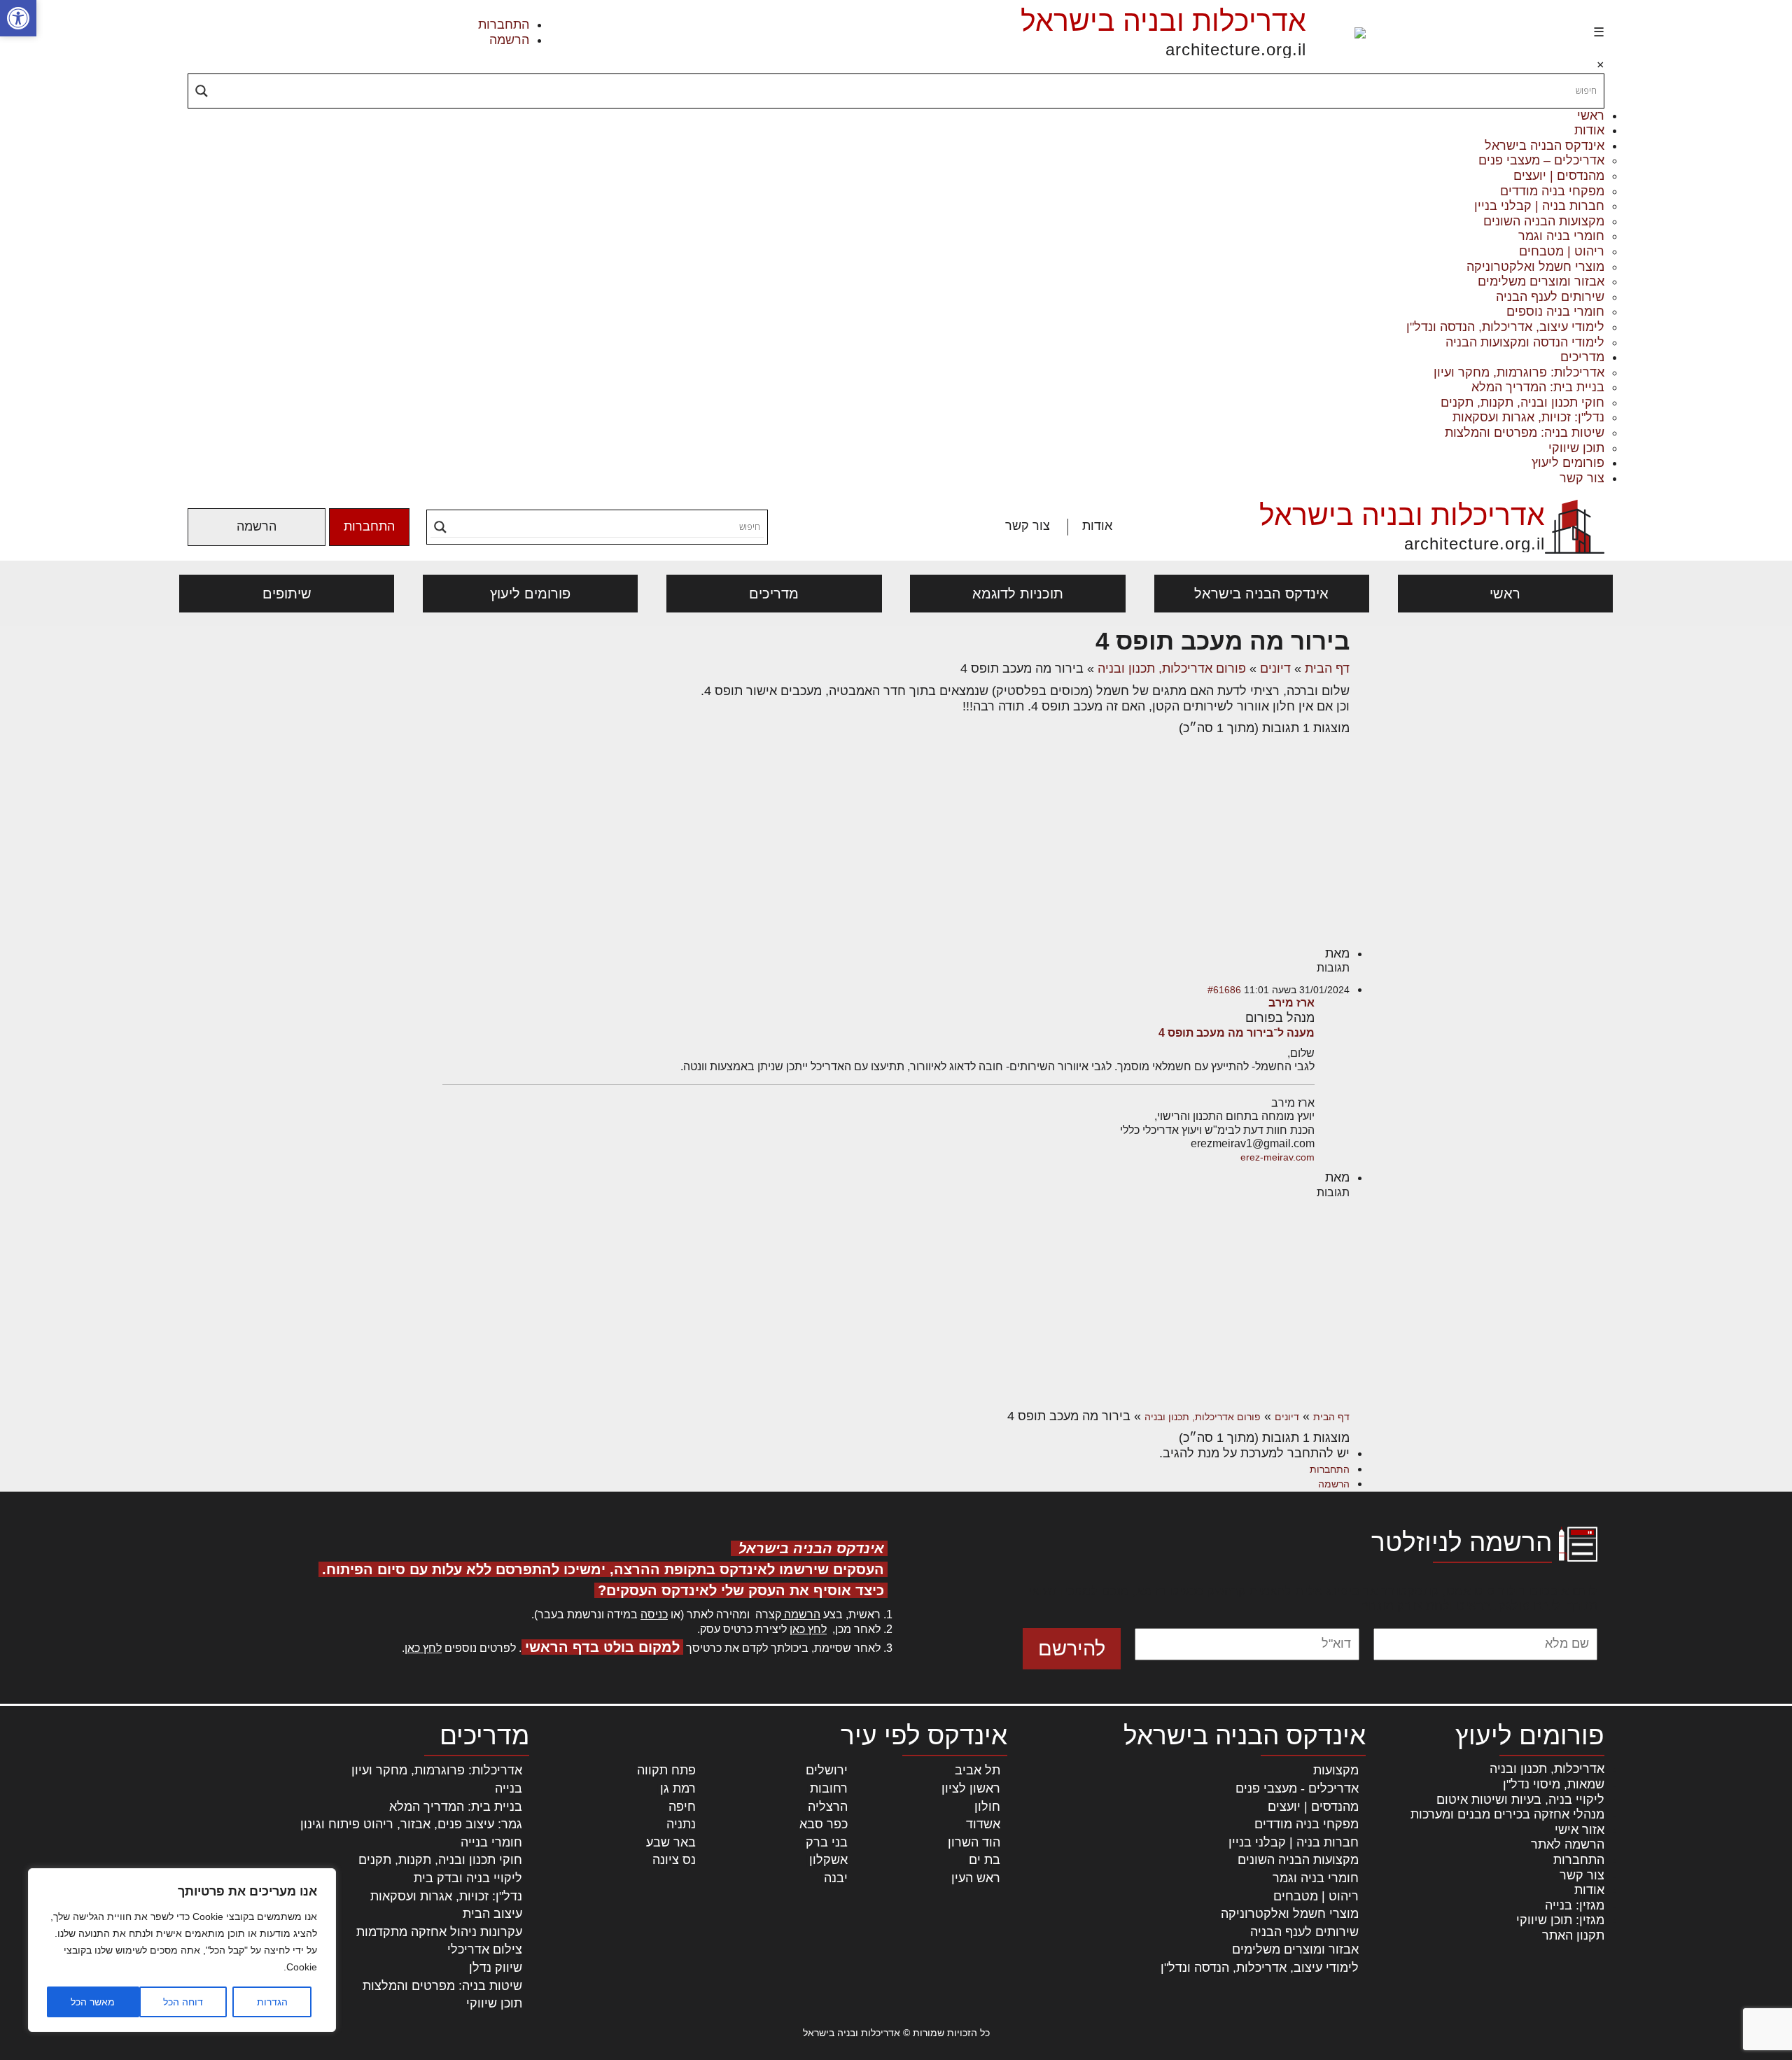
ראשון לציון (971, 1788)
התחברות (504, 24)
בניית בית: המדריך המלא (1538, 387)
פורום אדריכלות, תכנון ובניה (1172, 668)
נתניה (681, 1824)
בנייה (509, 1788)
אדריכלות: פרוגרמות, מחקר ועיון (1519, 372)
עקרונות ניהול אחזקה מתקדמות (439, 1932)
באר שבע (671, 1842)
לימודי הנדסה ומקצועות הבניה (1525, 342)
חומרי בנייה (491, 1842)
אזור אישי (1580, 1830)
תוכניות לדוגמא (1018, 594)
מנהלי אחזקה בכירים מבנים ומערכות (1507, 1814)
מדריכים (1582, 357)
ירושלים (827, 1770)
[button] (18, 18)
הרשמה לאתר (1568, 1844)
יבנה (836, 1878)
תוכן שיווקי (1576, 448)
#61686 (1224, 990)
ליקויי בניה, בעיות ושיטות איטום (1520, 1800)
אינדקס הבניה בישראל (1545, 146)
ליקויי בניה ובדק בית (468, 1878)
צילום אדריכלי (485, 1949)
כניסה (654, 1614)
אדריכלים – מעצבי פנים (1541, 160)
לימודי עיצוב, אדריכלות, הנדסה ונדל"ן (1505, 327)
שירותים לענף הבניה (1550, 297)
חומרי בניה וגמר (1561, 236)
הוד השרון (974, 1842)
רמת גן (678, 1788)
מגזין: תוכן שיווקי (1560, 1920)
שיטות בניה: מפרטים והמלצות (1525, 433)
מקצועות (1336, 1770)
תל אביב (978, 1770)
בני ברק (827, 1842)
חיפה (682, 1807)
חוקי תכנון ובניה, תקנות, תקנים (1522, 402)
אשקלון (828, 1860)
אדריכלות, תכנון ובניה (1547, 1769)
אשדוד (983, 1824)
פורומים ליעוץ (1568, 463)
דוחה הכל (183, 2002)
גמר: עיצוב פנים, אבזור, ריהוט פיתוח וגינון (411, 1824)
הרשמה (509, 40)
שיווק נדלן (496, 1968)
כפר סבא (824, 1824)
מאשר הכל (93, 2002)
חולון (987, 1807)
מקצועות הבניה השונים (1544, 221)
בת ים (985, 1860)
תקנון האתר (1573, 1935)
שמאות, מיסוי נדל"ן (1554, 1784)
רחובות (829, 1788)
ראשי (1591, 115)
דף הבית (1327, 668)
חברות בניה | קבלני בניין (1539, 206)
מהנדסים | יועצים (1559, 176)
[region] (182, 1950)
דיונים (1275, 668)
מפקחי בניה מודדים (1552, 191)
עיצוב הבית (492, 1914)
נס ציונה (674, 1860)
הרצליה (828, 1807)
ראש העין (976, 1878)
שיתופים (287, 594)
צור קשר (1582, 478)
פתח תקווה (666, 1770)
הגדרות (272, 2002)
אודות (1589, 130)
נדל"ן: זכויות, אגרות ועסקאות (1528, 417)
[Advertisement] (896, 841)
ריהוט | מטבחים (1562, 251)
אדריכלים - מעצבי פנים (1297, 1788)
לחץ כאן (808, 1629)
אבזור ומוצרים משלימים (1541, 281)
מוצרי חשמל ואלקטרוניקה (1535, 267)
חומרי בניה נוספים (1555, 311)
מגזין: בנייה (1575, 1905)
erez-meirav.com (1277, 1157)
